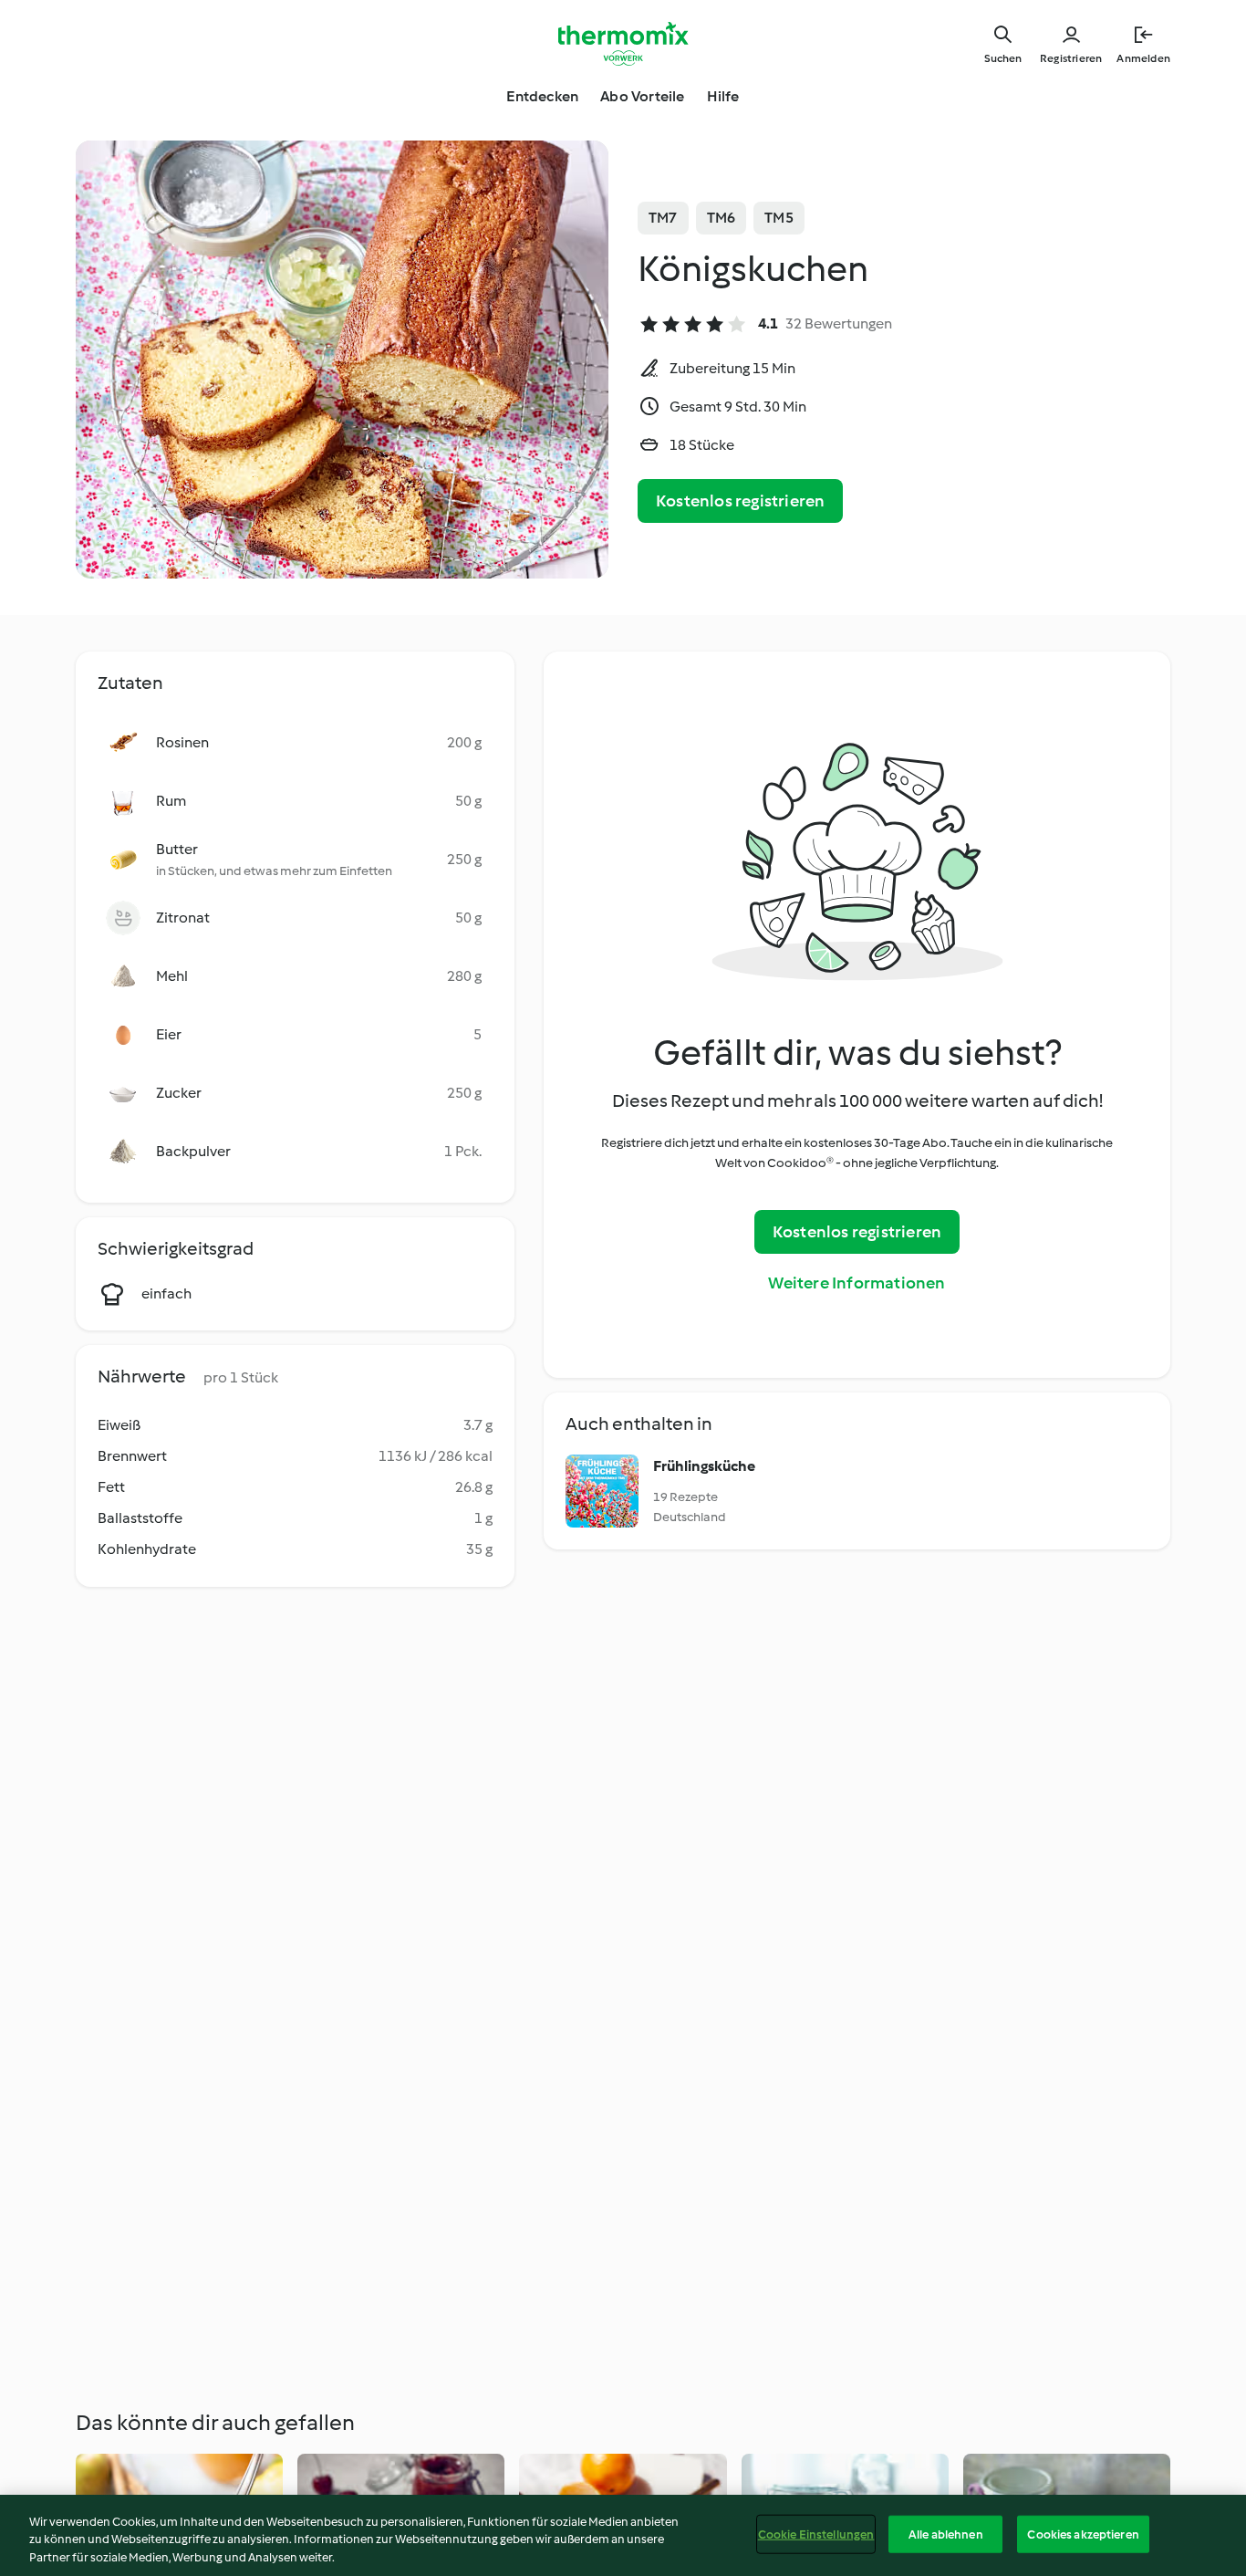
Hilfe (723, 96)
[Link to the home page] (623, 44)
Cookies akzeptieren (1083, 2534)
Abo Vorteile (642, 96)
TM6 (722, 218)
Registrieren (1071, 58)
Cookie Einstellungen (816, 2534)
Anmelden (1143, 58)
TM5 (779, 218)
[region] (623, 2535)
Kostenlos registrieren (740, 501)
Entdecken (542, 96)
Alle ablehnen (946, 2534)
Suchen (1003, 58)
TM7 (663, 218)
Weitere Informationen (857, 1283)
